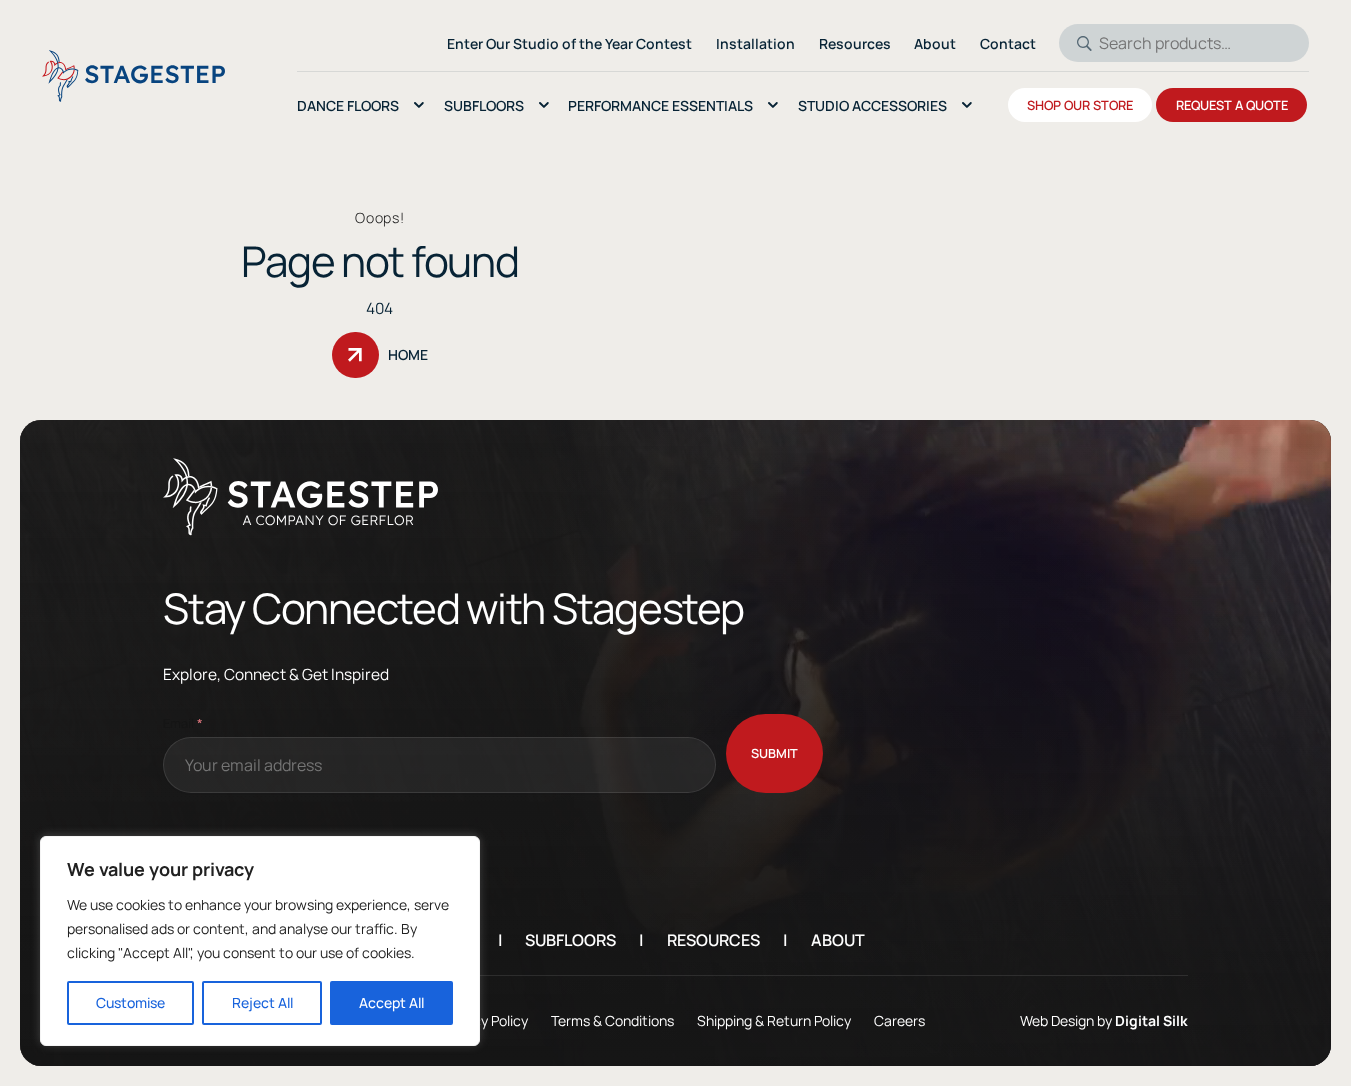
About (838, 940)
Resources (713, 940)
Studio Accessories (872, 105)
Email (183, 723)
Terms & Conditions (612, 1020)
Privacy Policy (485, 1020)
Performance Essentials (660, 105)
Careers (899, 1020)
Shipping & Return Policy (774, 1020)
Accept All (391, 1002)
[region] (260, 941)
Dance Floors (348, 105)
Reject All (262, 1002)
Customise (130, 1002)
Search (1078, 43)
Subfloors (484, 105)
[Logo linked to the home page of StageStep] (133, 76)
